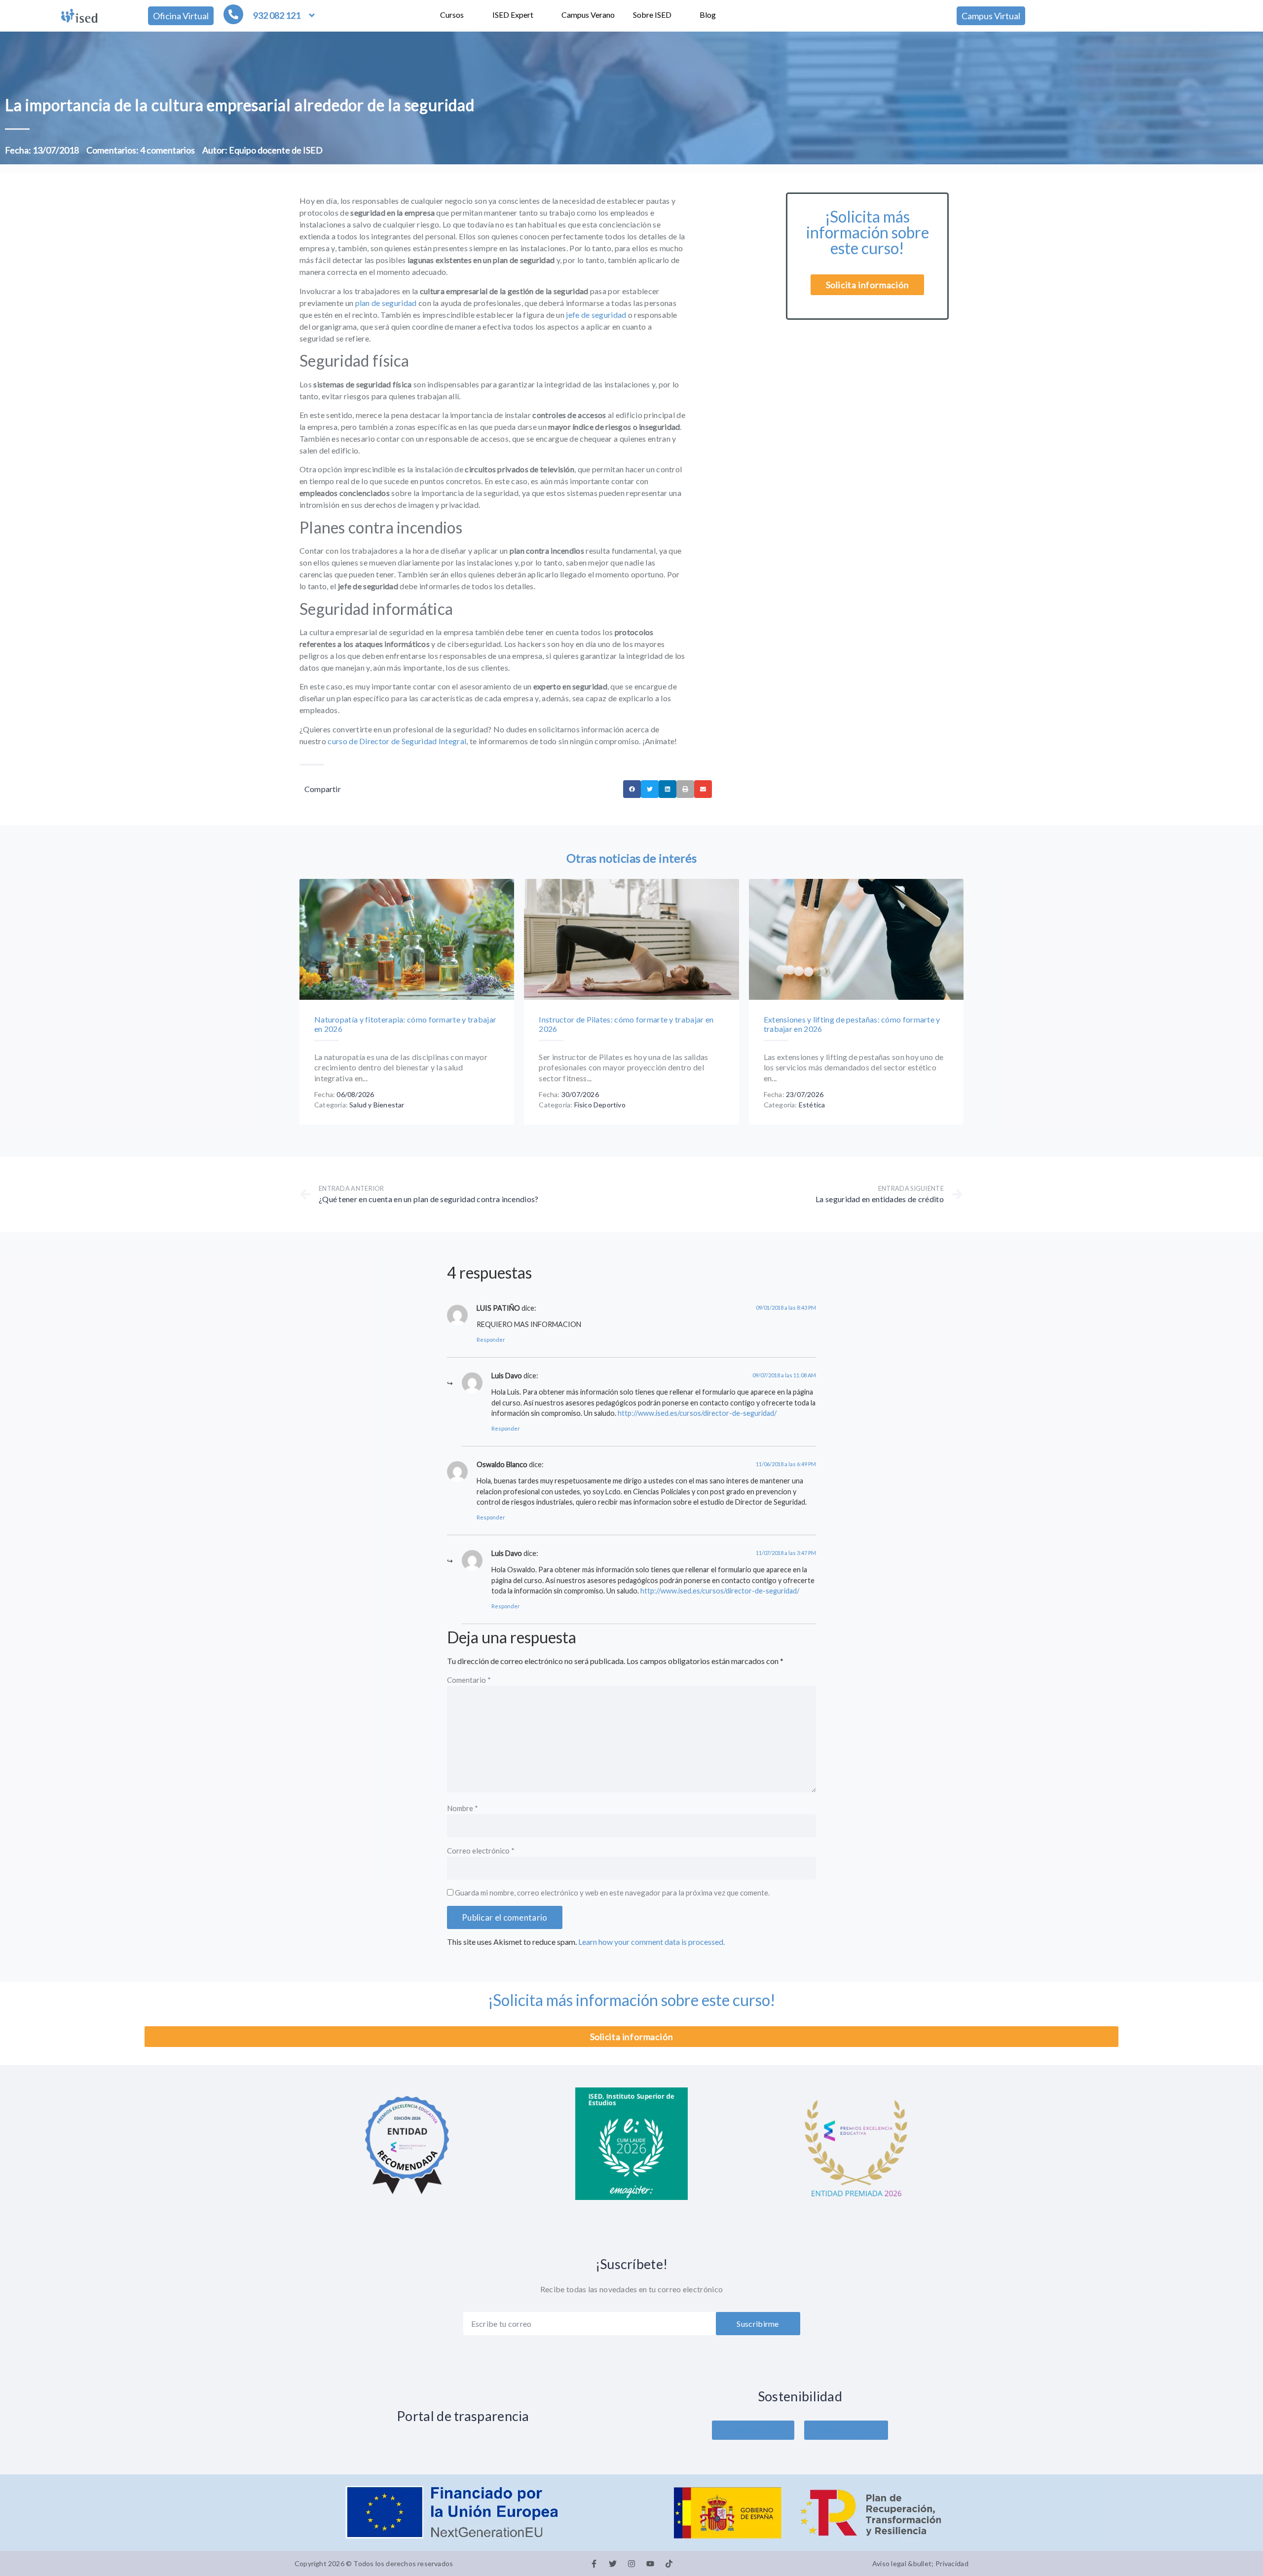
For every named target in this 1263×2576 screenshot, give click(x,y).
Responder (491, 1340)
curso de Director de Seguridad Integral (397, 741)
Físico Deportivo (600, 1105)
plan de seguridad (386, 303)
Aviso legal (889, 2563)
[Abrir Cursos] (470, 15)
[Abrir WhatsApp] (1238, 2551)
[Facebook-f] (594, 2564)
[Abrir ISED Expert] (540, 15)
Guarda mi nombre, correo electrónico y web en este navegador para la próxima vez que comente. (612, 1893)
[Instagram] (631, 2564)
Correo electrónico (481, 1851)
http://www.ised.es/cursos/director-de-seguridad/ (697, 1413)
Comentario (469, 1680)
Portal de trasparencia (463, 2416)
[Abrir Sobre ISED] (678, 15)
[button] (632, 789)
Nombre (463, 1809)
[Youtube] (650, 2564)
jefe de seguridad (595, 315)
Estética (812, 1105)
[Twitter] (613, 2564)
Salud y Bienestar (377, 1105)
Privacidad (952, 2563)
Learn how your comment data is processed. (651, 1942)
